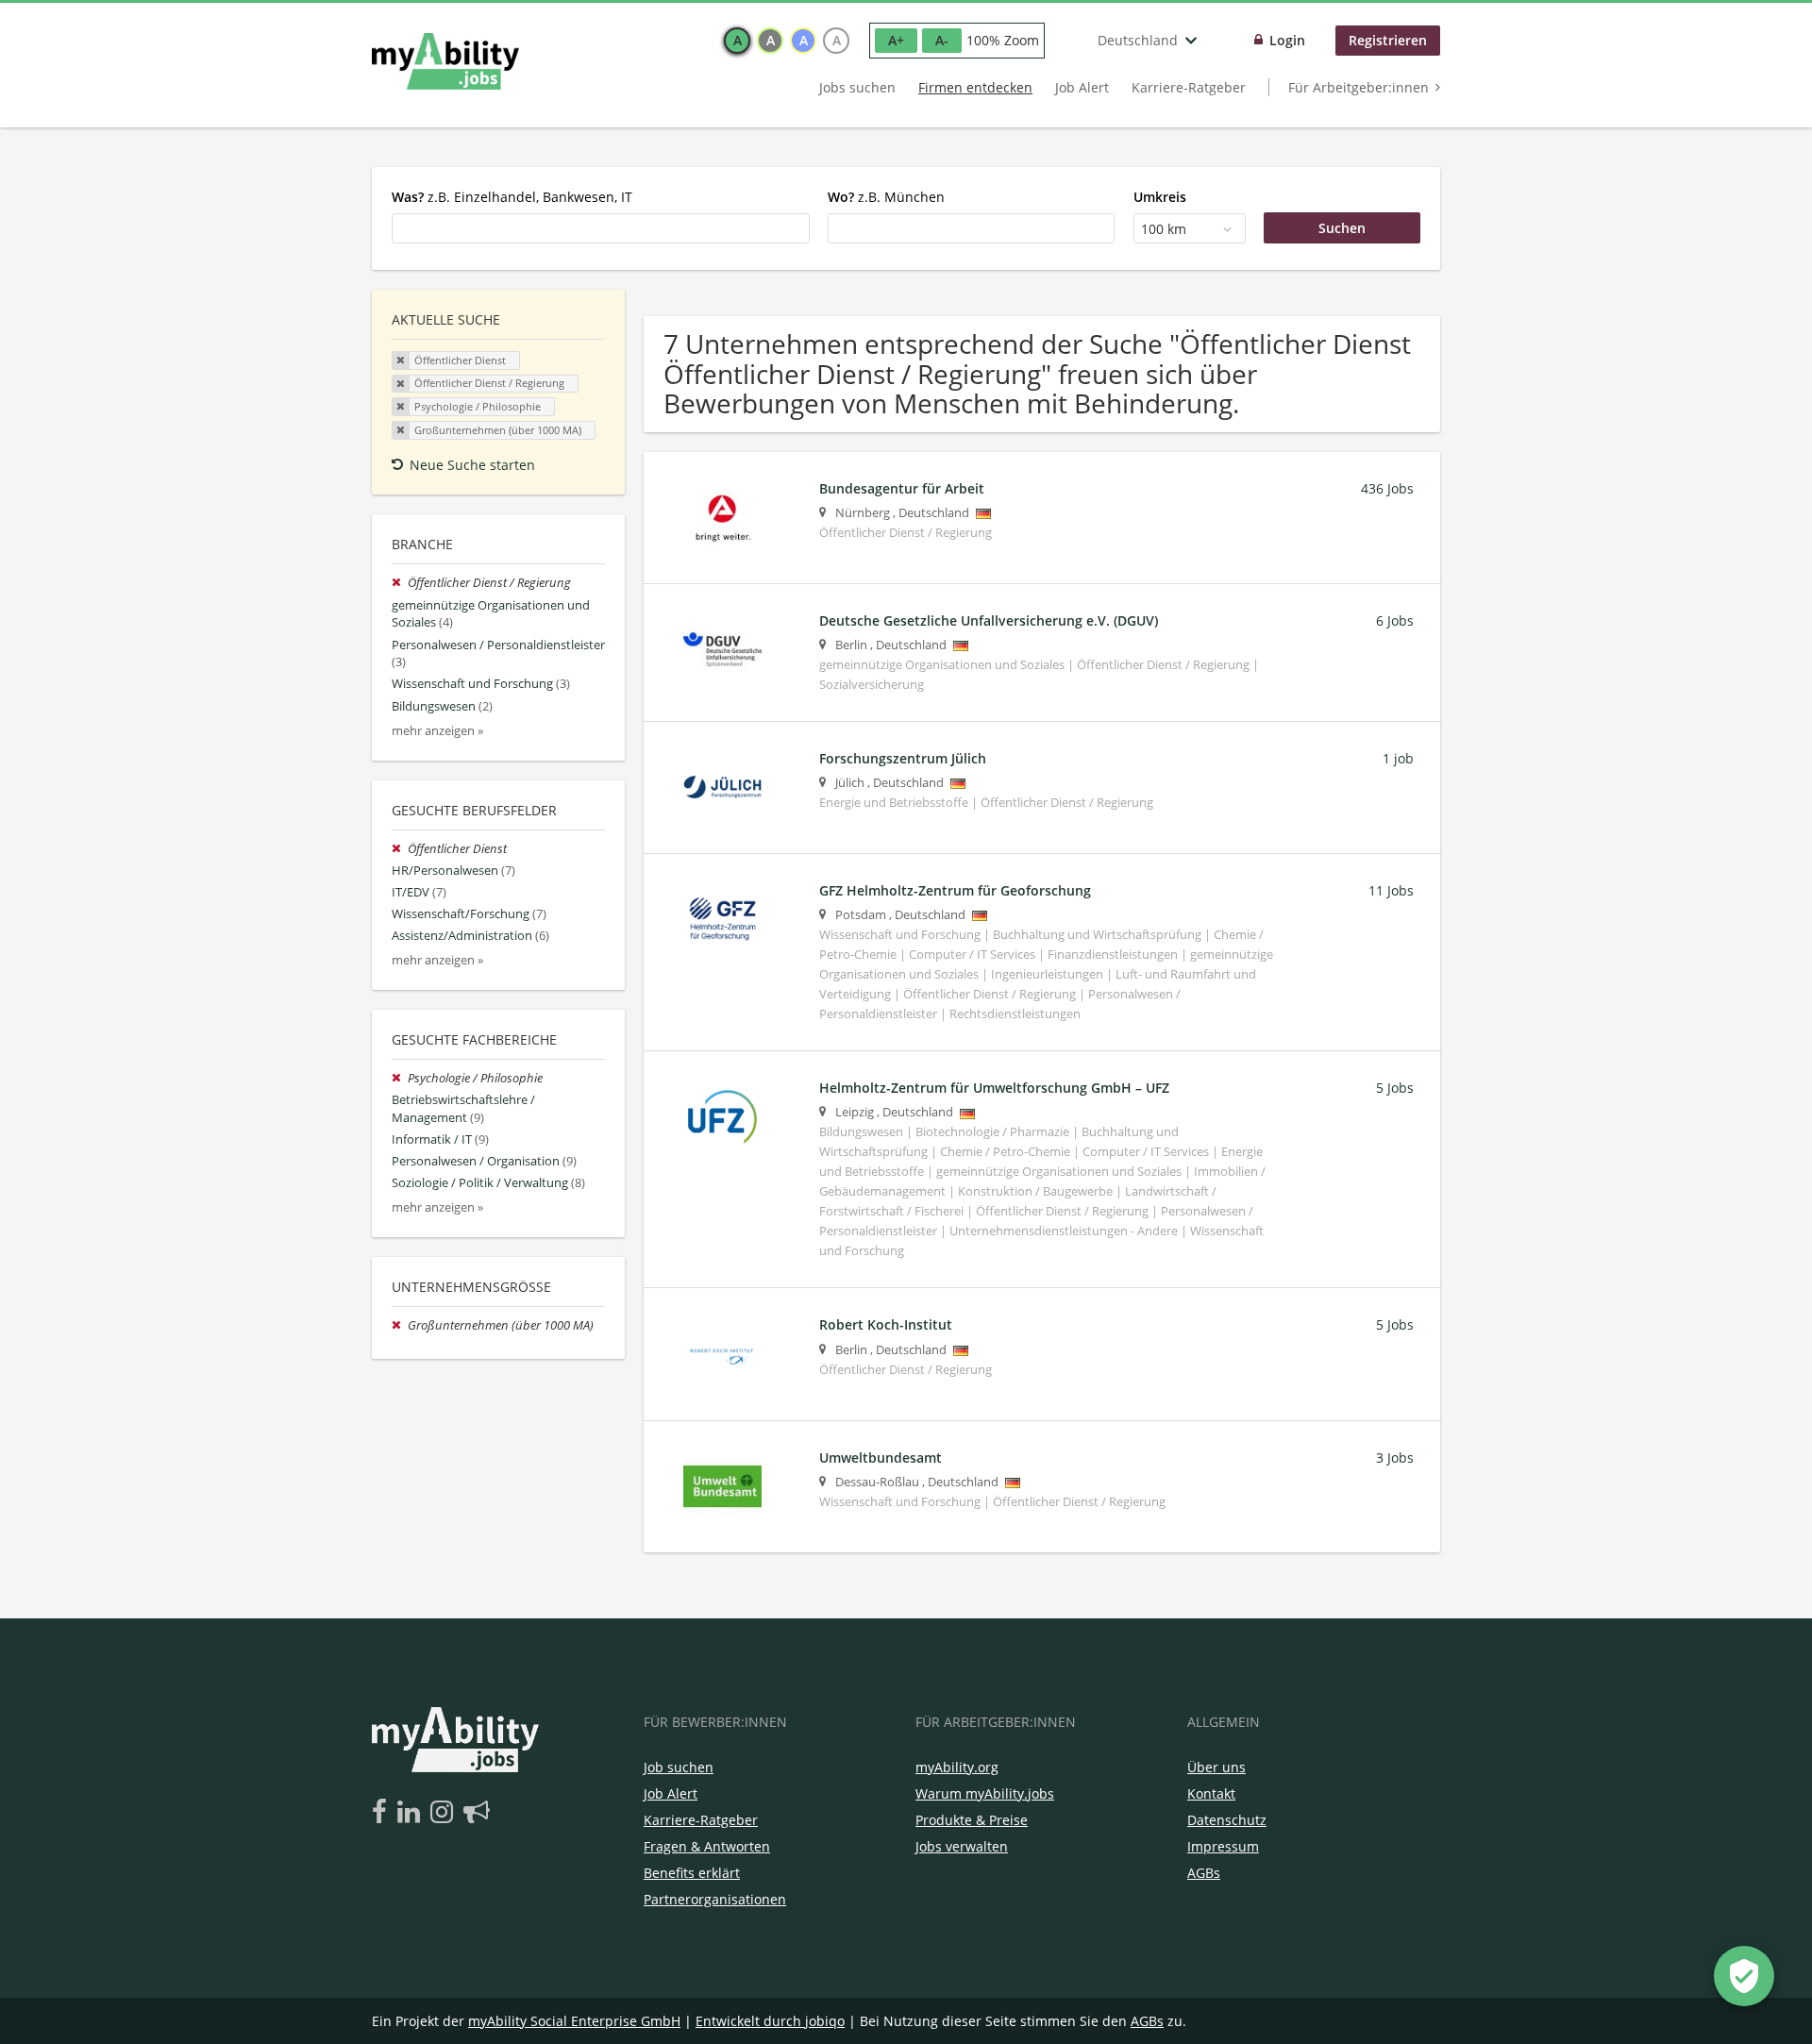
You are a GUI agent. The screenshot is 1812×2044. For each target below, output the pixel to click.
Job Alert (1082, 87)
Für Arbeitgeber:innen (1359, 87)
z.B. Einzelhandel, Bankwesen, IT (512, 197)
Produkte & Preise (972, 1820)
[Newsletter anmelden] (477, 1813)
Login (1287, 40)
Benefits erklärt (692, 1873)
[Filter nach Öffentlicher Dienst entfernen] (400, 849)
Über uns (1216, 1767)
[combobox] (601, 228)
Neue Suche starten (472, 465)
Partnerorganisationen (715, 1899)
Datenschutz (1227, 1820)
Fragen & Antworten (707, 1846)
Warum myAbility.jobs (985, 1793)
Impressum (1223, 1846)
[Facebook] (383, 1813)
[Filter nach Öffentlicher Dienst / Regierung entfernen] (400, 583)
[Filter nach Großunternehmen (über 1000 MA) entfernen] (400, 1325)
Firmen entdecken (975, 87)
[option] (737, 41)
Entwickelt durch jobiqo (770, 2021)
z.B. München (886, 197)
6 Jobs (1395, 620)
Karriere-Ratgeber (1189, 87)
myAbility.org (957, 1767)
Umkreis (1160, 197)
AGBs (1204, 1873)
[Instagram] (445, 1813)
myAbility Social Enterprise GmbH (574, 2021)
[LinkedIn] (412, 1813)
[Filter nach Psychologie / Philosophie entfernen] (400, 1078)
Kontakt (1211, 1793)
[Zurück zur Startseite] (445, 61)
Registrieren (1388, 40)
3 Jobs (1395, 1458)
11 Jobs (1391, 890)
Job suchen (679, 1767)
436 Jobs (1387, 488)
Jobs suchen (857, 87)
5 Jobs (1395, 1088)
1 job (1398, 758)
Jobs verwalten (962, 1846)
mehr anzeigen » (437, 731)
